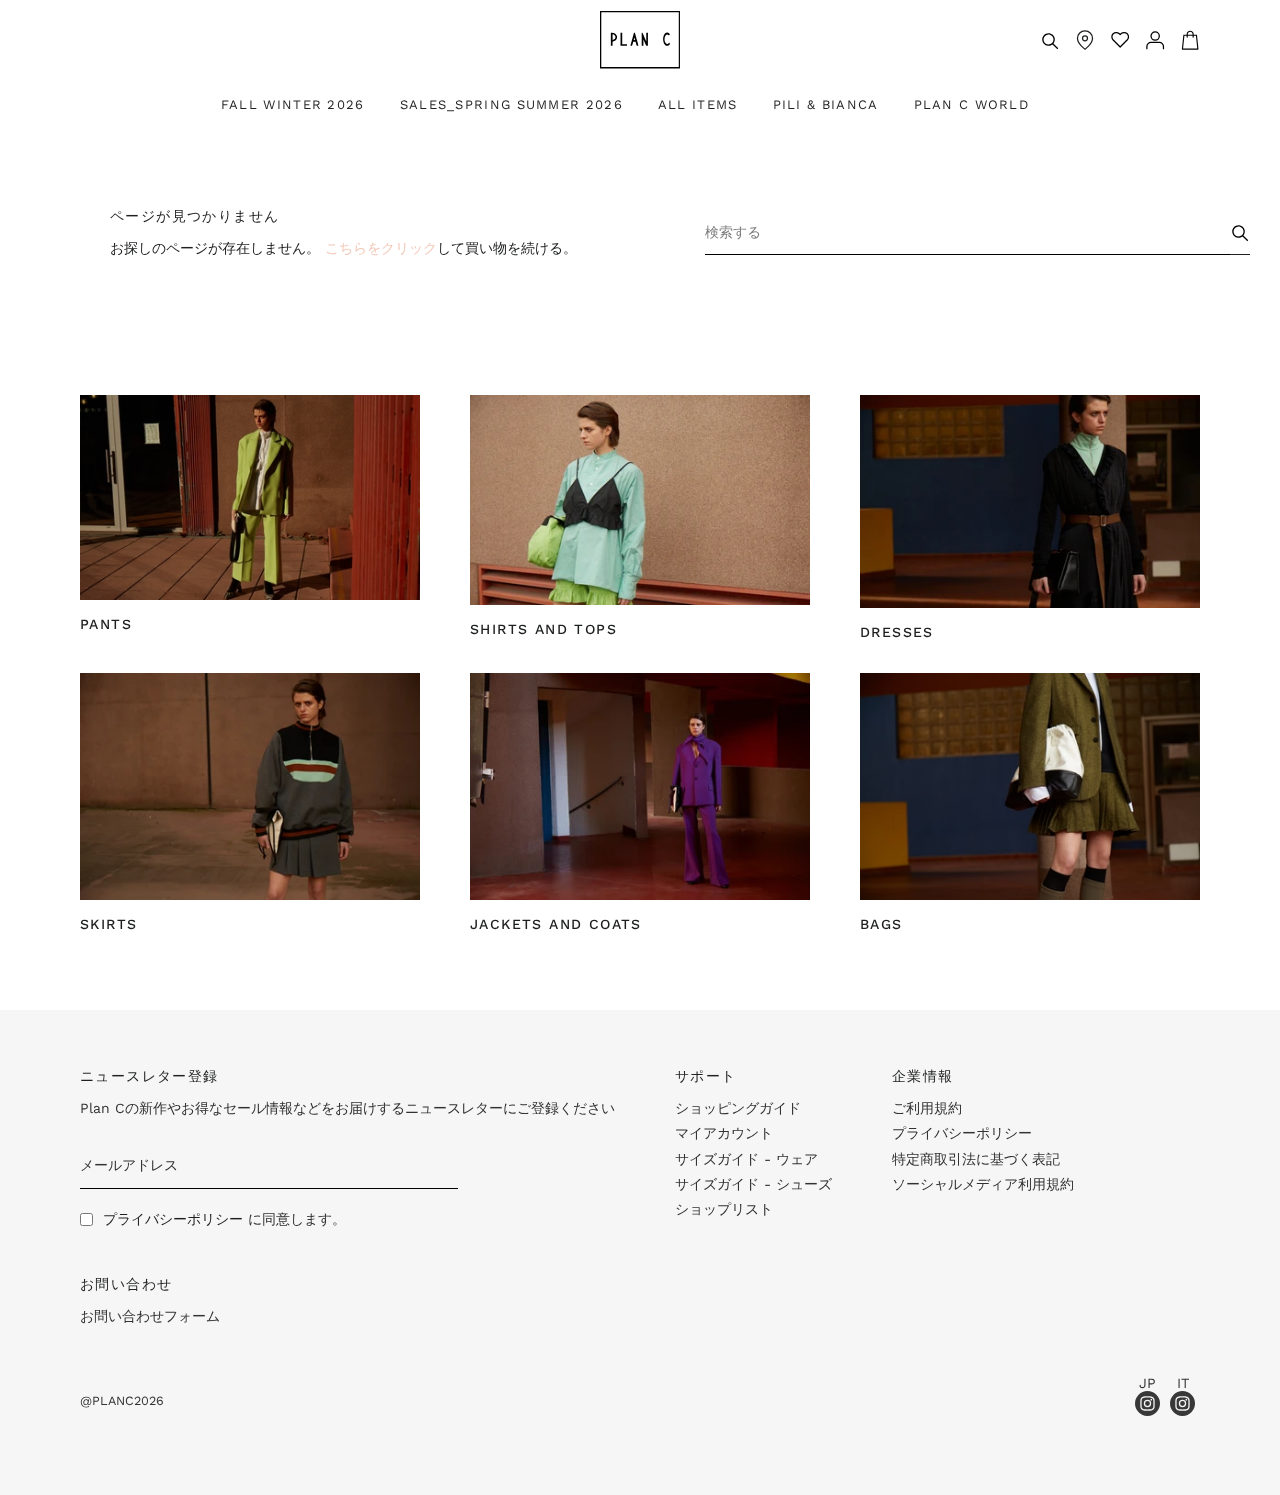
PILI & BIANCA (826, 104)
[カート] (1182, 40)
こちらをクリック (381, 248)
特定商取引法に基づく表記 (976, 1159)
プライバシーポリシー (173, 1219)
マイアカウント (724, 1133)
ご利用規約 (927, 1108)
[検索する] (1050, 40)
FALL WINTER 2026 (293, 104)
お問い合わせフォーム (150, 1316)
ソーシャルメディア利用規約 (983, 1184)
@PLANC (107, 1400)
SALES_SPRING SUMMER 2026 (511, 104)
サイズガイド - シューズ (753, 1184)
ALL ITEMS (698, 104)
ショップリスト (724, 1209)
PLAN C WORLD (972, 104)
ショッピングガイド (738, 1108)
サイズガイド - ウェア (746, 1159)
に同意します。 (224, 1219)
